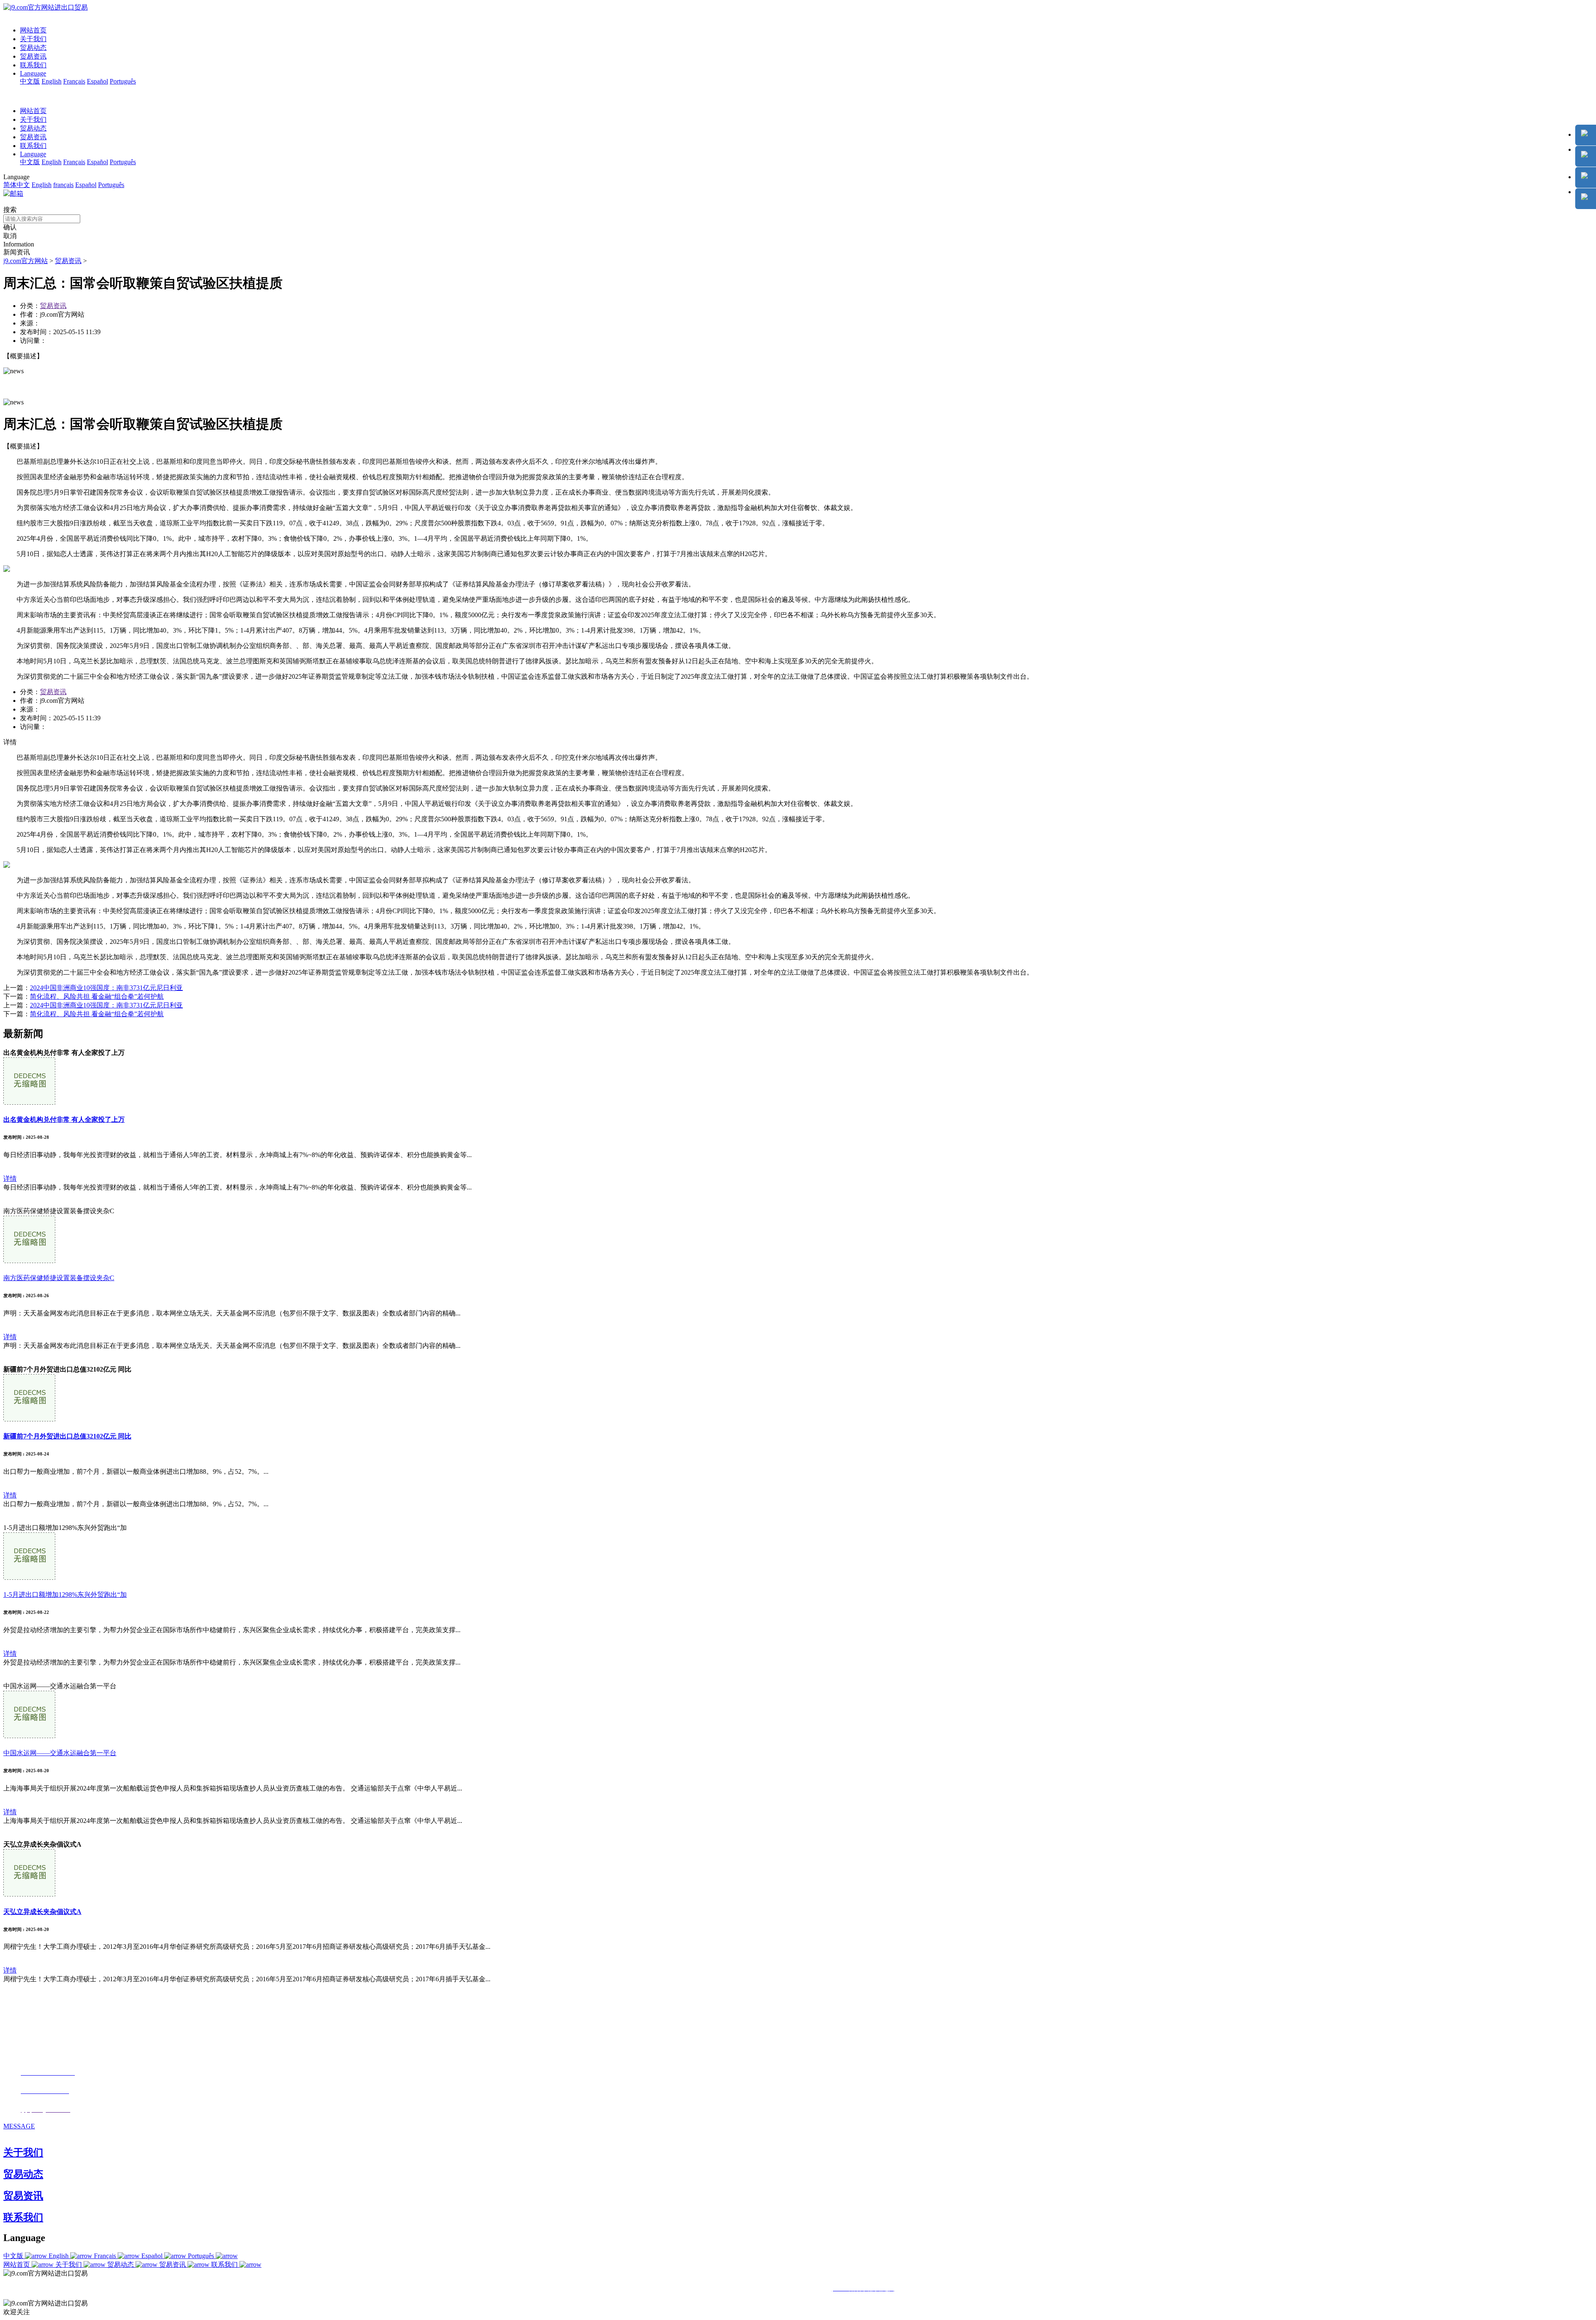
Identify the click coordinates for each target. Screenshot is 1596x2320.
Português (123, 81)
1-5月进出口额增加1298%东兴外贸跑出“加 (65, 1595)
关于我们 (33, 39)
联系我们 (33, 65)
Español (97, 81)
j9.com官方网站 (26, 261)
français (63, 185)
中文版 (30, 81)
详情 (10, 1178)
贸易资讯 (33, 56)
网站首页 (33, 30)
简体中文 (17, 185)
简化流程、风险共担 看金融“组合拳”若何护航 (97, 996)
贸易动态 (33, 48)
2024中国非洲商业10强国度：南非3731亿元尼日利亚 (106, 988)
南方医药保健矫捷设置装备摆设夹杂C (59, 1278)
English (52, 81)
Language (33, 73)
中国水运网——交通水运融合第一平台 (60, 1753)
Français (74, 81)
